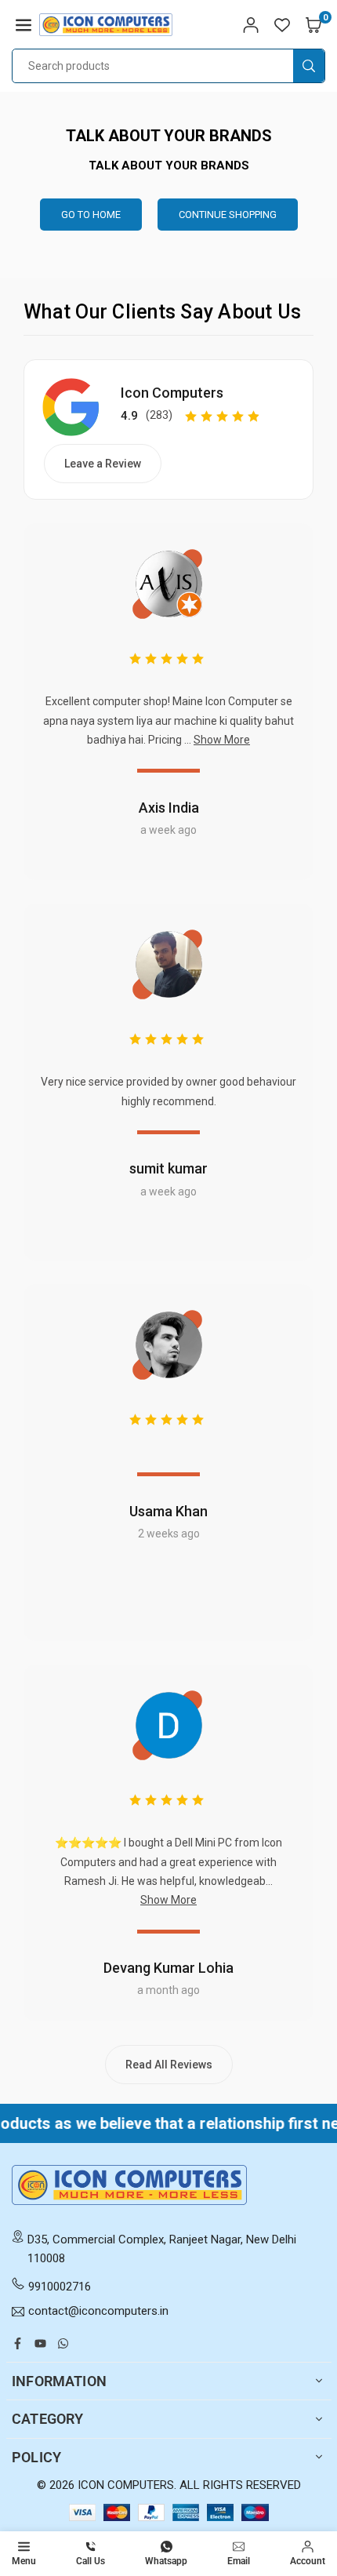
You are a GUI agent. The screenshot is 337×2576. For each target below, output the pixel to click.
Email (239, 2561)
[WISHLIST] (282, 24)
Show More (222, 740)
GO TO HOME (91, 215)
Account (308, 2561)
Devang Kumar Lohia (168, 1968)
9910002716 (60, 2287)
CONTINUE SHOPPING (228, 215)
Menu (24, 2561)
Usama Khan (168, 1511)
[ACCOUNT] (251, 24)
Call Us (91, 2561)
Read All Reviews (169, 2065)
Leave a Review (103, 464)
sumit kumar (168, 1168)
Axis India (169, 808)
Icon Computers (172, 393)
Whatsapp (166, 2561)
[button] (24, 24)
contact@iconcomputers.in (98, 2312)
